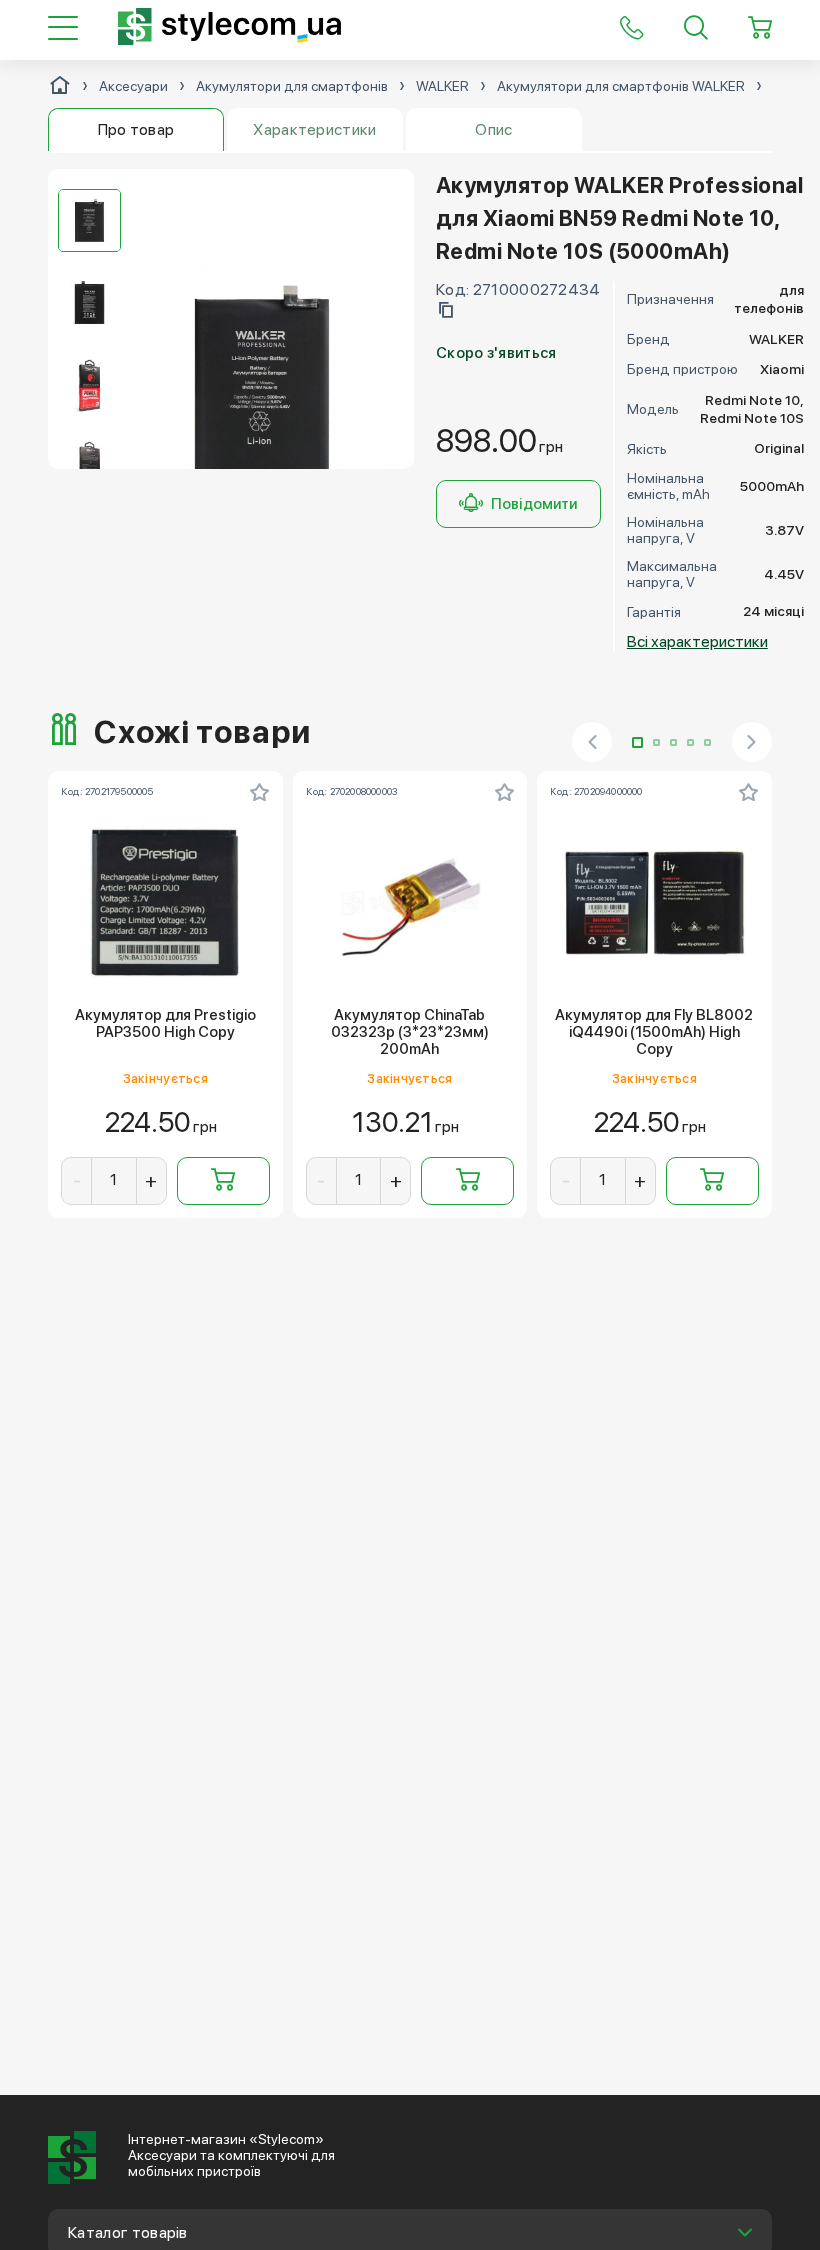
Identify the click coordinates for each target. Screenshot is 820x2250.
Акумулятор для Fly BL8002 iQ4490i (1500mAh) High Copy (654, 1033)
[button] (637, 742)
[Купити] (223, 1181)
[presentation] (592, 742)
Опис (493, 129)
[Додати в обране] (260, 792)
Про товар (136, 129)
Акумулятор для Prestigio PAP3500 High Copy (165, 1024)
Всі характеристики (697, 642)
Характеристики (314, 129)
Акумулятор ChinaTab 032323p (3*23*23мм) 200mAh (410, 1033)
